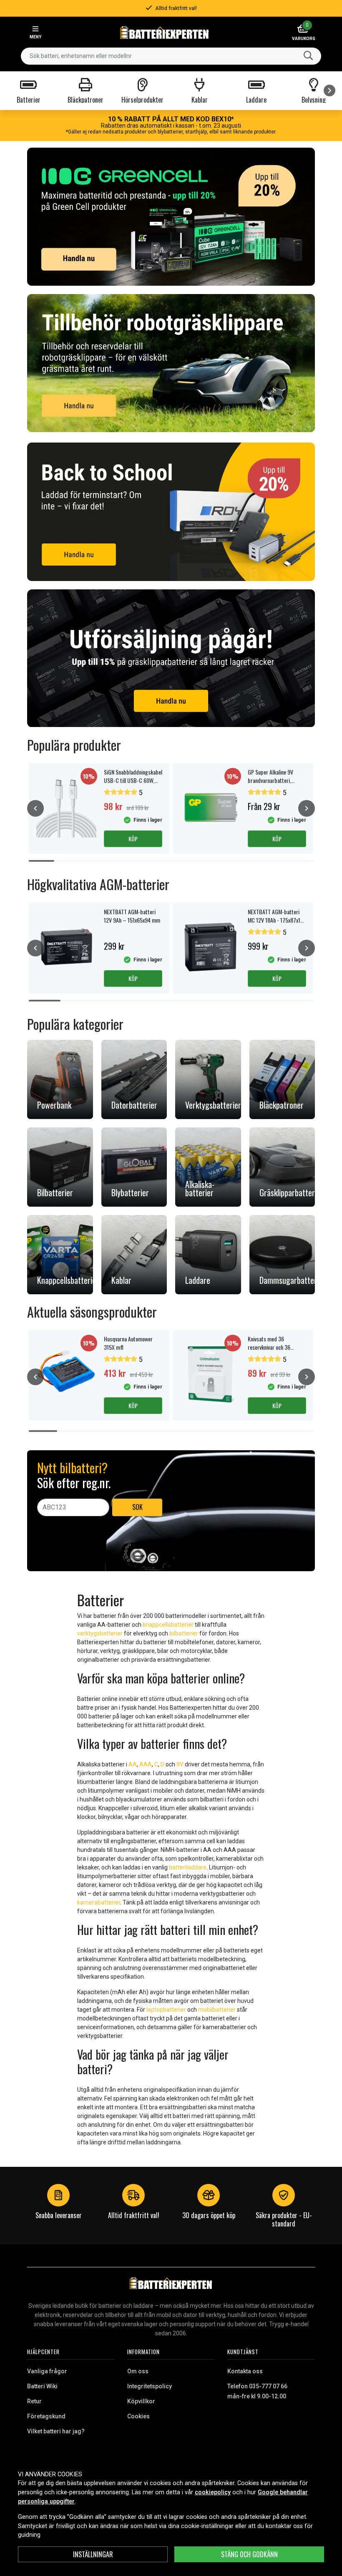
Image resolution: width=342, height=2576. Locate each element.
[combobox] (171, 56)
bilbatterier (184, 1633)
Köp (133, 839)
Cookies (138, 2416)
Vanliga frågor (47, 2371)
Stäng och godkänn (249, 2554)
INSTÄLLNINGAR (93, 2554)
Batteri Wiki (42, 2386)
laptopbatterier (166, 2010)
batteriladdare (188, 1867)
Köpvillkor (141, 2401)
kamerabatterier (99, 1902)
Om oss (138, 2371)
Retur (34, 2401)
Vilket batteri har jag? (56, 2431)
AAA (146, 1764)
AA (133, 1764)
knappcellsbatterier (168, 1625)
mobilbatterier (217, 2010)
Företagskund (46, 2416)
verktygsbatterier (100, 1633)
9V (180, 1764)
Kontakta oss (245, 2371)
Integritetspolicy (150, 2386)
